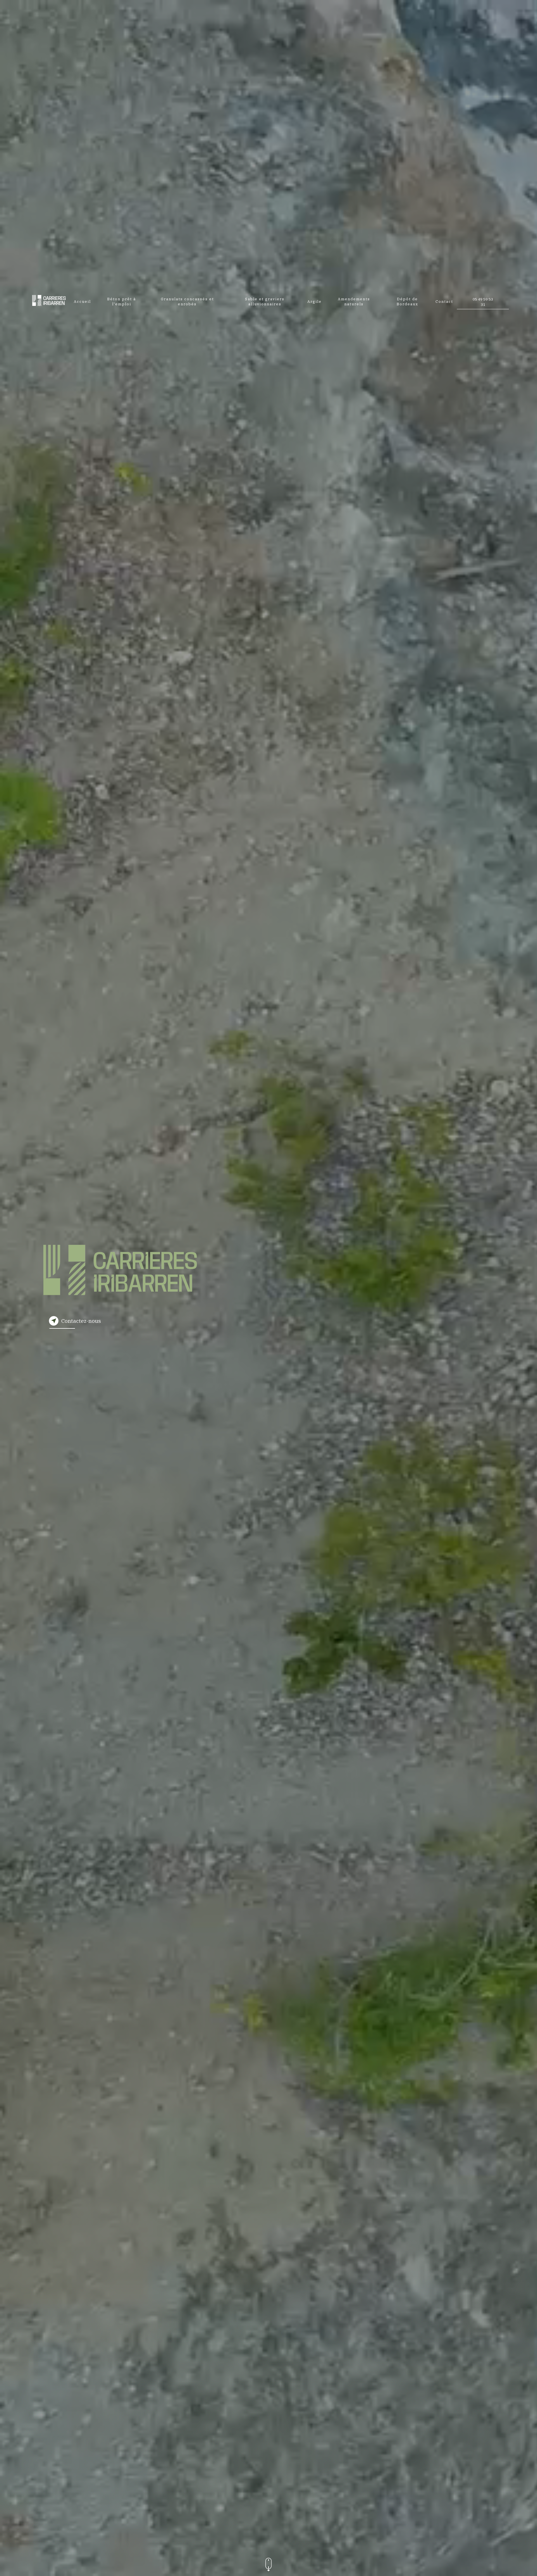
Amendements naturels (354, 302)
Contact (444, 302)
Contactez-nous (81, 1321)
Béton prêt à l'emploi (122, 302)
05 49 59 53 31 (483, 302)
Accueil (82, 302)
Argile (315, 302)
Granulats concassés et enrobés (187, 302)
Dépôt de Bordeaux (407, 302)
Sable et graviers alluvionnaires (265, 302)
